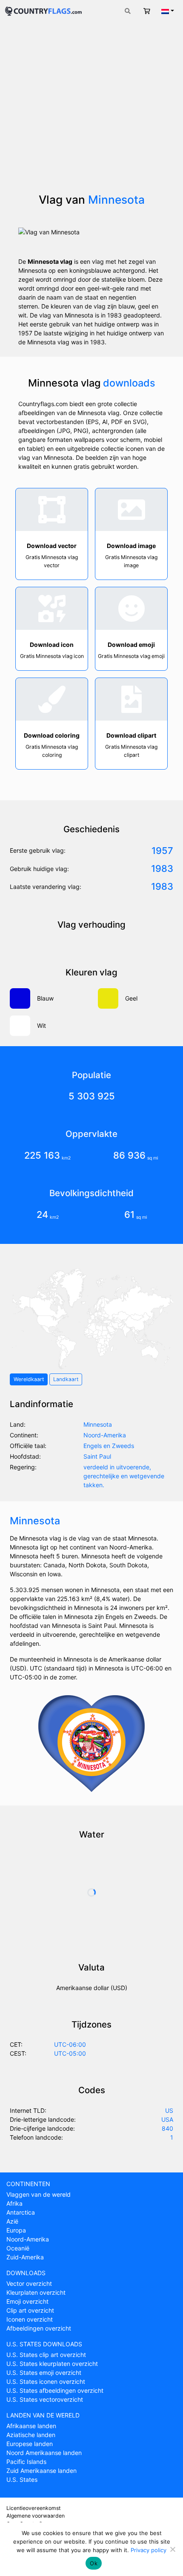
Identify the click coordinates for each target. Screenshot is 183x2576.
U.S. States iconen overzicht (46, 2381)
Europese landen (30, 2444)
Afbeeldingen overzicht (39, 2328)
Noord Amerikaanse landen (44, 2453)
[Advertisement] (91, 112)
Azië (12, 2221)
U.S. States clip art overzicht (46, 2355)
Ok (94, 2563)
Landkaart (66, 1379)
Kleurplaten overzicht (36, 2292)
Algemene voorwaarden (36, 2516)
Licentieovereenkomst (33, 2508)
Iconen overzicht (30, 2319)
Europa (16, 2230)
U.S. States (22, 2479)
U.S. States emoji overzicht (44, 2373)
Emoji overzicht (27, 2301)
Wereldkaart (29, 1379)
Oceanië (18, 2248)
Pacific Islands (26, 2462)
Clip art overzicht (30, 2310)
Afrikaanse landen (31, 2426)
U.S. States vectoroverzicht (45, 2399)
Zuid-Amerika (25, 2257)
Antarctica (21, 2212)
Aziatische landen (31, 2435)
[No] (172, 2549)
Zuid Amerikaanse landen (41, 2471)
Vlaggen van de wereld (39, 2194)
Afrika (14, 2203)
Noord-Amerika (28, 2239)
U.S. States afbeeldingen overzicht (55, 2390)
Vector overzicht (29, 2283)
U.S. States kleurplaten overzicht (52, 2364)
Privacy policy (149, 2550)
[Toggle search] (128, 11)
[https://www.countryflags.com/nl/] (43, 10)
